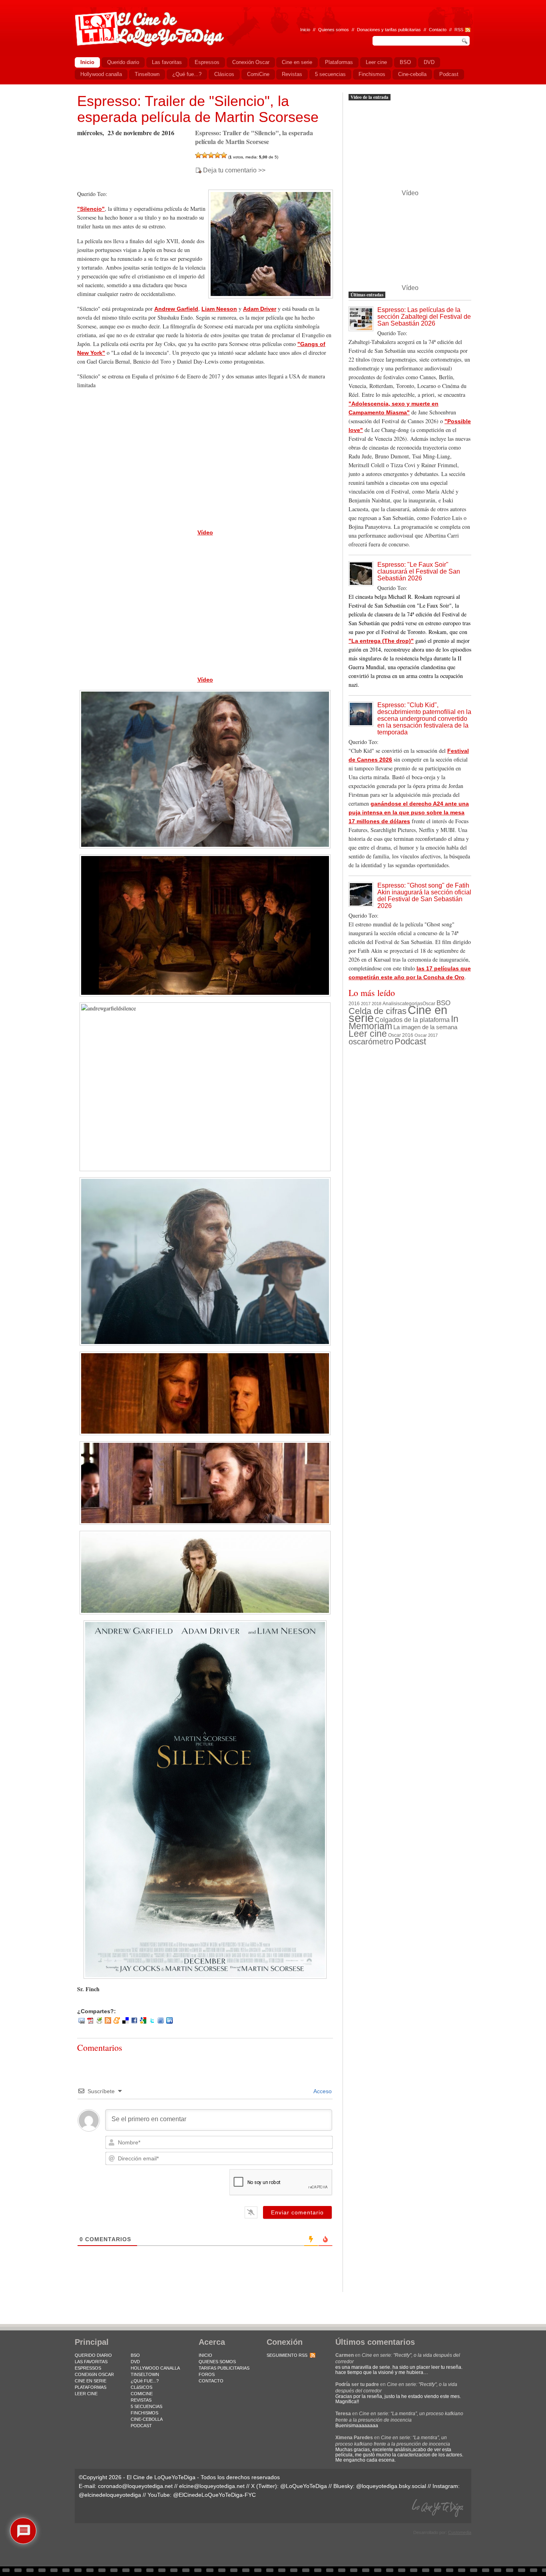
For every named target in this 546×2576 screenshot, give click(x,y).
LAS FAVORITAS (91, 2362)
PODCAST (141, 2426)
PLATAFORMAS (91, 2387)
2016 (354, 1004)
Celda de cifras (378, 1011)
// (450, 30)
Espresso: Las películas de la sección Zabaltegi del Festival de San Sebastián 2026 (424, 317)
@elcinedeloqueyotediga (110, 2495)
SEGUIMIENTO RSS (287, 2355)
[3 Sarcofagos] (211, 155)
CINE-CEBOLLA (147, 2419)
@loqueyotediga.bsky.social (391, 2486)
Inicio (305, 30)
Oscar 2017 (426, 1035)
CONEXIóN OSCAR (94, 2374)
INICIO (205, 2355)
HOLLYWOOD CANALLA (155, 2368)
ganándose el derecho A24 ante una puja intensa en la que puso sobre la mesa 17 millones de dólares (409, 812)
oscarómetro (371, 1042)
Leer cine (368, 1034)
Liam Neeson (219, 309)
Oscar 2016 (401, 1035)
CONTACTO (211, 2381)
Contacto (438, 30)
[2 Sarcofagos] (205, 155)
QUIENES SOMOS (217, 2362)
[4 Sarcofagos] (217, 155)
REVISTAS (141, 2400)
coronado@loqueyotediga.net (135, 2486)
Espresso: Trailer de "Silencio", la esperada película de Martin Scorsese (198, 109)
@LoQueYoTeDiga (304, 2486)
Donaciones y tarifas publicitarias (389, 30)
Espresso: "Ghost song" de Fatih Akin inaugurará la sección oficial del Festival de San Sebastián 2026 (424, 896)
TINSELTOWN (145, 2374)
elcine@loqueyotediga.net (212, 2486)
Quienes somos (334, 30)
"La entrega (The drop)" (381, 641)
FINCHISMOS (144, 2413)
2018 (377, 1004)
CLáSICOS (141, 2387)
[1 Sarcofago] (198, 155)
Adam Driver (260, 309)
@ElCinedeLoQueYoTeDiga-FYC (214, 2495)
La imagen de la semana (425, 1027)
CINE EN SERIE (91, 2381)
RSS (459, 30)
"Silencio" (91, 209)
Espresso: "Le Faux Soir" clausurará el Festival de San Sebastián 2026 (419, 571)
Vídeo (205, 532)
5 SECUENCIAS (146, 2406)
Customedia (460, 2532)
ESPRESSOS (88, 2368)
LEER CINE (86, 2394)
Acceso (322, 2091)
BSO (443, 1003)
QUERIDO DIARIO (93, 2355)
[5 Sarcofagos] (224, 155)
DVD (135, 2362)
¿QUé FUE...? (145, 2381)
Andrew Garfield (176, 309)
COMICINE (142, 2394)
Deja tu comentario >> (234, 170)
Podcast (410, 1041)
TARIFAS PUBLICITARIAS (224, 2368)
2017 (366, 1004)
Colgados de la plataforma (412, 1020)
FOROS (207, 2374)
